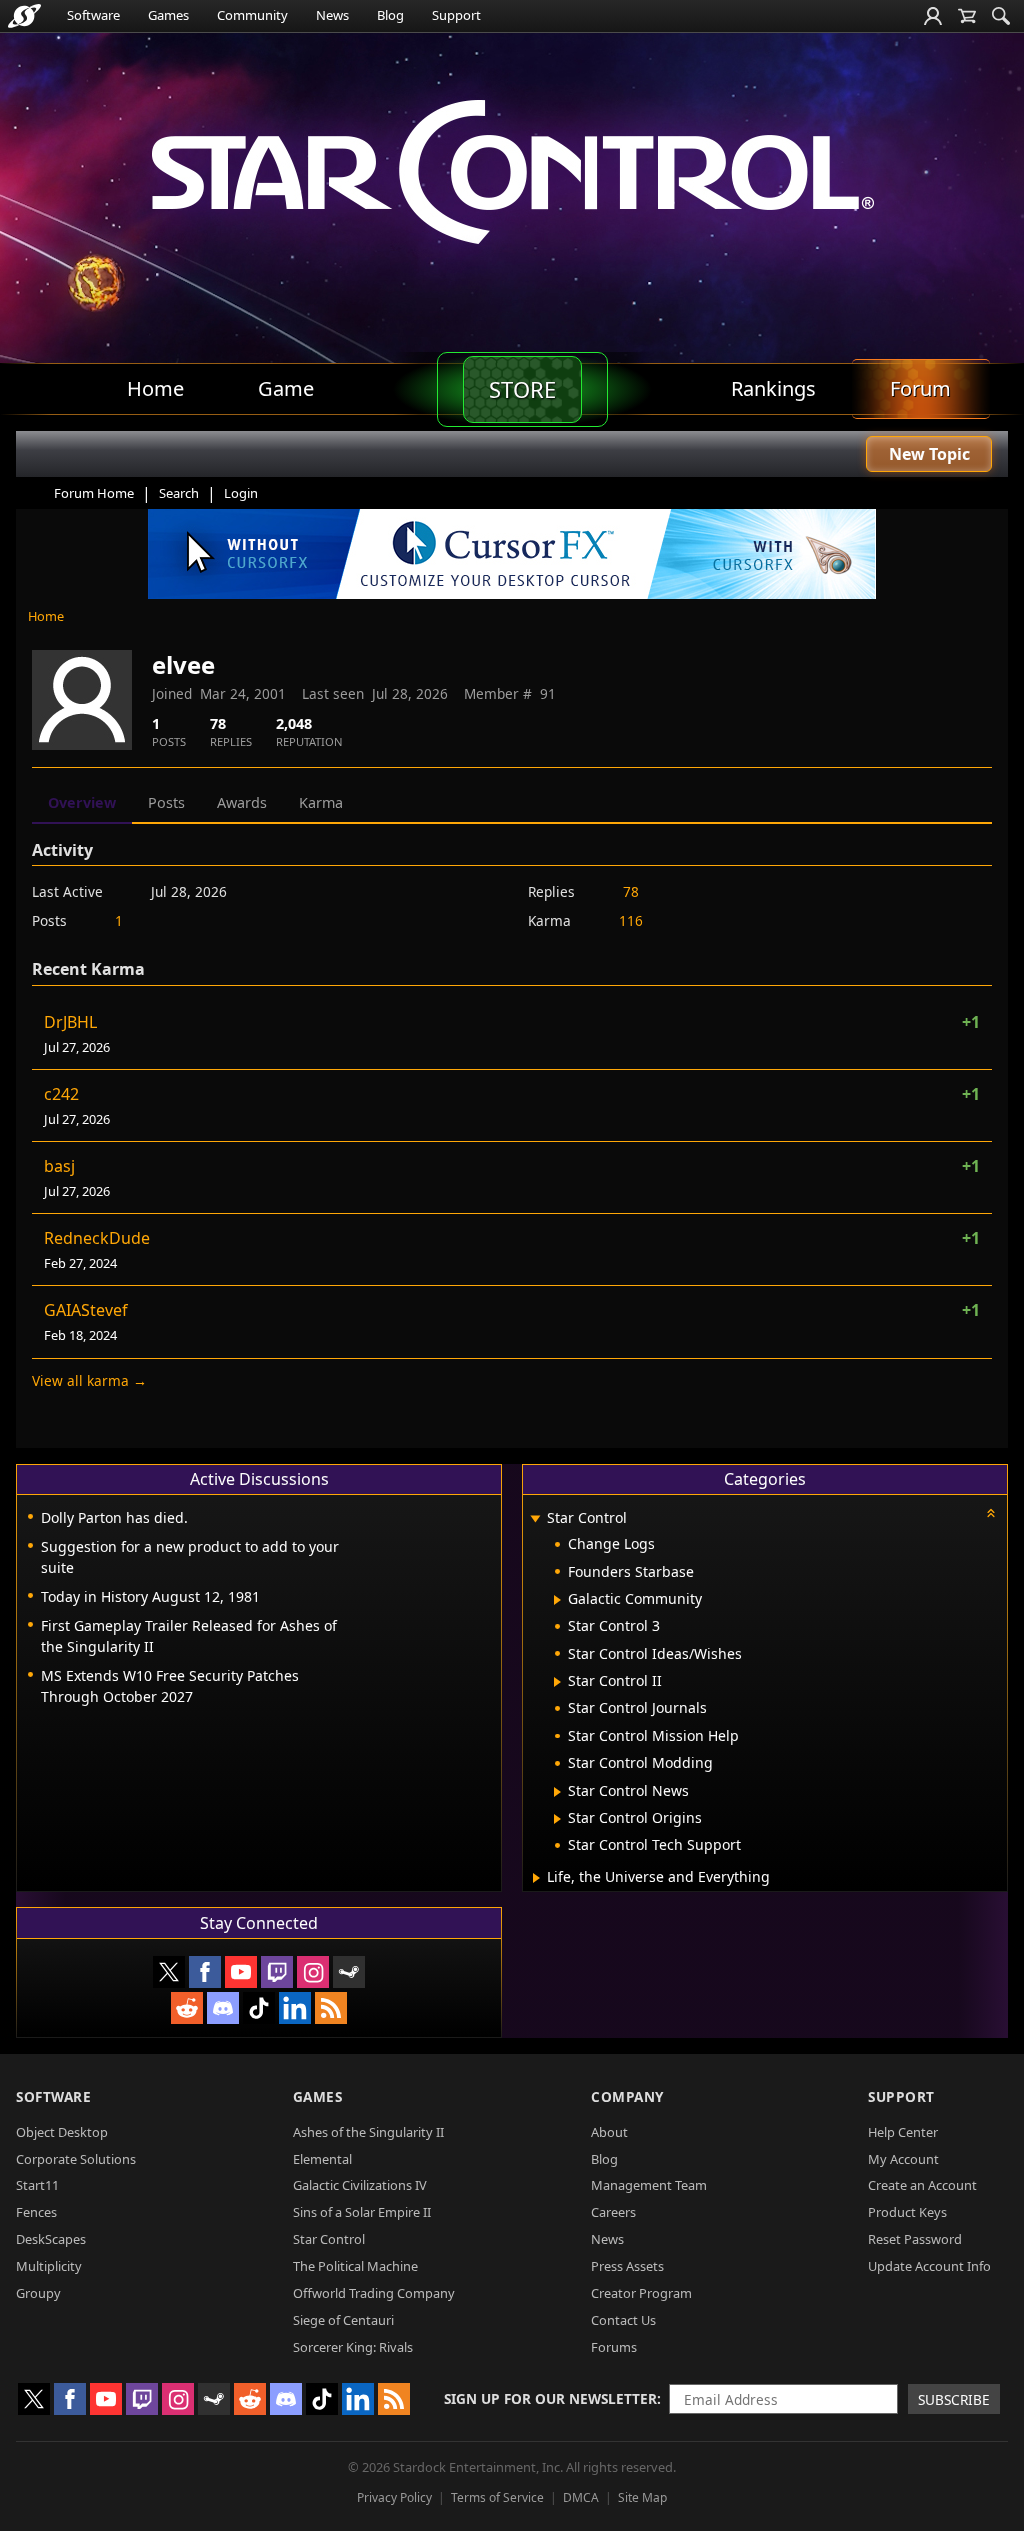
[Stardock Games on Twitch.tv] (277, 1972)
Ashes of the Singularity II (368, 2132)
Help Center (903, 2132)
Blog (390, 15)
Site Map (642, 2497)
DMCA (581, 2497)
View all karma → (89, 1380)
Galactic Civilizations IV (360, 2185)
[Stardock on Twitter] (169, 1972)
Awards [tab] (242, 802)
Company (627, 2096)
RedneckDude (97, 1238)
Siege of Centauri (343, 2320)
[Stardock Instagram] (313, 1972)
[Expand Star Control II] (557, 1682)
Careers (613, 2212)
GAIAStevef (86, 1310)
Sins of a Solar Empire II (362, 2212)
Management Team (649, 2185)
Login (241, 493)
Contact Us (623, 2320)
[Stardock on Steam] (349, 1972)
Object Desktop (62, 2132)
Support (456, 15)
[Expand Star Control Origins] (557, 1819)
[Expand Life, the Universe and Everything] (536, 1878)
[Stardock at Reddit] (187, 2008)
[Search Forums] (1001, 16)
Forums (614, 2347)
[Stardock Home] (24, 16)
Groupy (38, 2293)
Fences (36, 2212)
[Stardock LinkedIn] (295, 2008)
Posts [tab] (166, 802)
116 (631, 920)
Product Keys (907, 2212)
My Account (903, 2159)
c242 (61, 1094)
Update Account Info (929, 2266)
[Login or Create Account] (933, 16)
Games (168, 15)
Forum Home (94, 493)
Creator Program (641, 2293)
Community (252, 15)
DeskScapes (51, 2239)
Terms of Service (497, 2497)
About (609, 2132)
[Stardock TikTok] (259, 2008)
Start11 (37, 2185)
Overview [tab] (82, 802)
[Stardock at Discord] (223, 2008)
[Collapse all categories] (991, 1513)
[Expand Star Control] (535, 1519)
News (332, 15)
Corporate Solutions (76, 2159)
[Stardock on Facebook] (205, 1972)
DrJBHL (70, 1022)
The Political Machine (355, 2266)
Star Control (329, 2239)
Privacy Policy (394, 2497)
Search (179, 493)
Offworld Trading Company (374, 2293)
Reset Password (915, 2239)
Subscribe (954, 2399)
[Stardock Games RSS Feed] (331, 2008)
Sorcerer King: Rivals (353, 2347)
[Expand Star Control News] (557, 1792)
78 (631, 891)
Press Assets (627, 2266)
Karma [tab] (321, 802)
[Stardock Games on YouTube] (241, 1972)
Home (46, 616)
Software (93, 15)
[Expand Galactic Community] (557, 1600)
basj (59, 1166)
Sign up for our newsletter (550, 2398)
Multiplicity (49, 2266)
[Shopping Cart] (967, 16)
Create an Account (922, 2185)
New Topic (929, 454)
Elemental (322, 2159)
